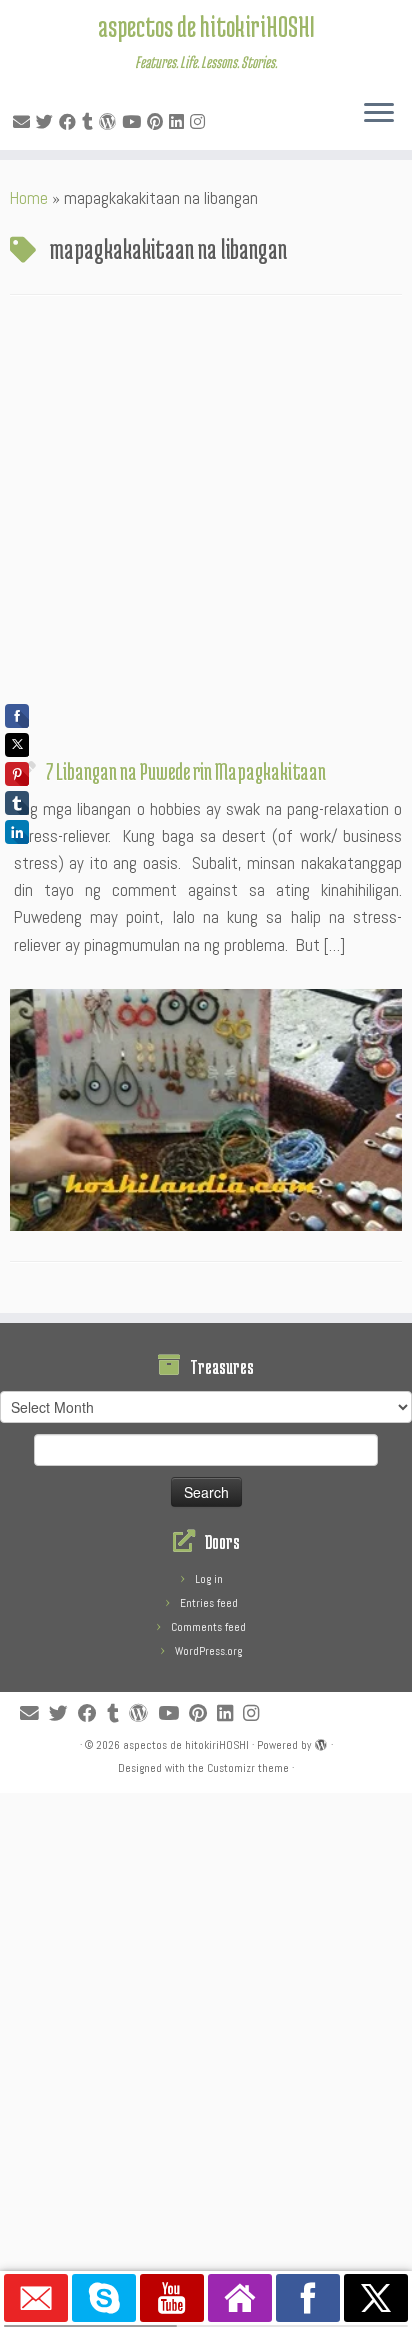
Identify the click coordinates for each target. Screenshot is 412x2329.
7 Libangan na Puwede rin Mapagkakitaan (186, 771)
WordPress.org (208, 1651)
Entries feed (209, 1603)
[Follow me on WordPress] (110, 122)
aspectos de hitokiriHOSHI (206, 26)
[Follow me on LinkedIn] (179, 122)
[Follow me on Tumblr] (90, 122)
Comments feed (208, 1627)
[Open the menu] (379, 114)
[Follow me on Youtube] (134, 122)
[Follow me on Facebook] (70, 122)
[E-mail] (24, 122)
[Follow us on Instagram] (200, 122)
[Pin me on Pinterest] (158, 122)
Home (29, 198)
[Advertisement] (206, 532)
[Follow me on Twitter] (47, 122)
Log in (209, 1579)
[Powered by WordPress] (321, 1742)
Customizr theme (248, 1768)
